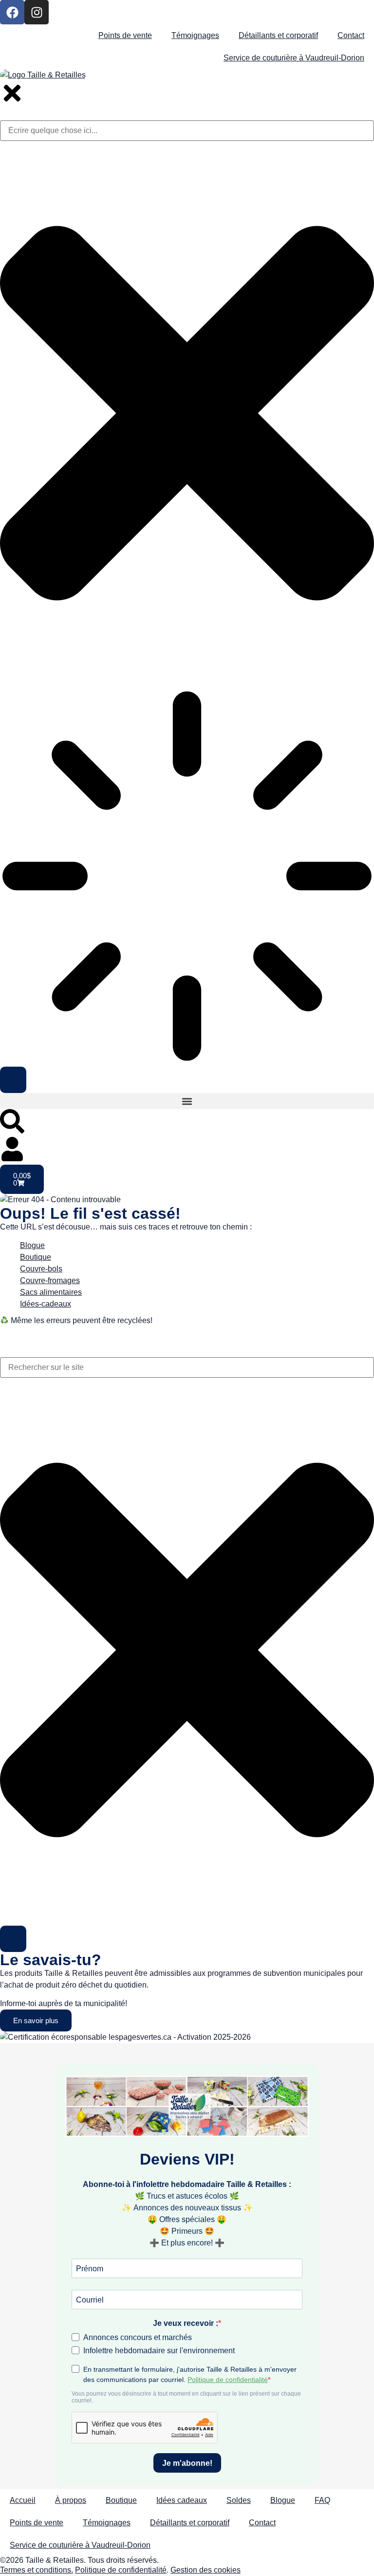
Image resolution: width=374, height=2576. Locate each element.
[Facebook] (12, 12)
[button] (187, 1101)
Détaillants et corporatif (278, 35)
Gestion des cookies (206, 2570)
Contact (351, 35)
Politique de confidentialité (121, 2570)
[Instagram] (37, 12)
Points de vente (125, 35)
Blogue (32, 1245)
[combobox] (187, 1367)
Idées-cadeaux (46, 1304)
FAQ (322, 2500)
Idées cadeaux (182, 2500)
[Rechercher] (13, 1939)
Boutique (121, 2500)
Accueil (23, 2500)
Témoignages (195, 35)
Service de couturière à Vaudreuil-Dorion (294, 58)
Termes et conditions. (37, 2570)
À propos (71, 2500)
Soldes (239, 2500)
